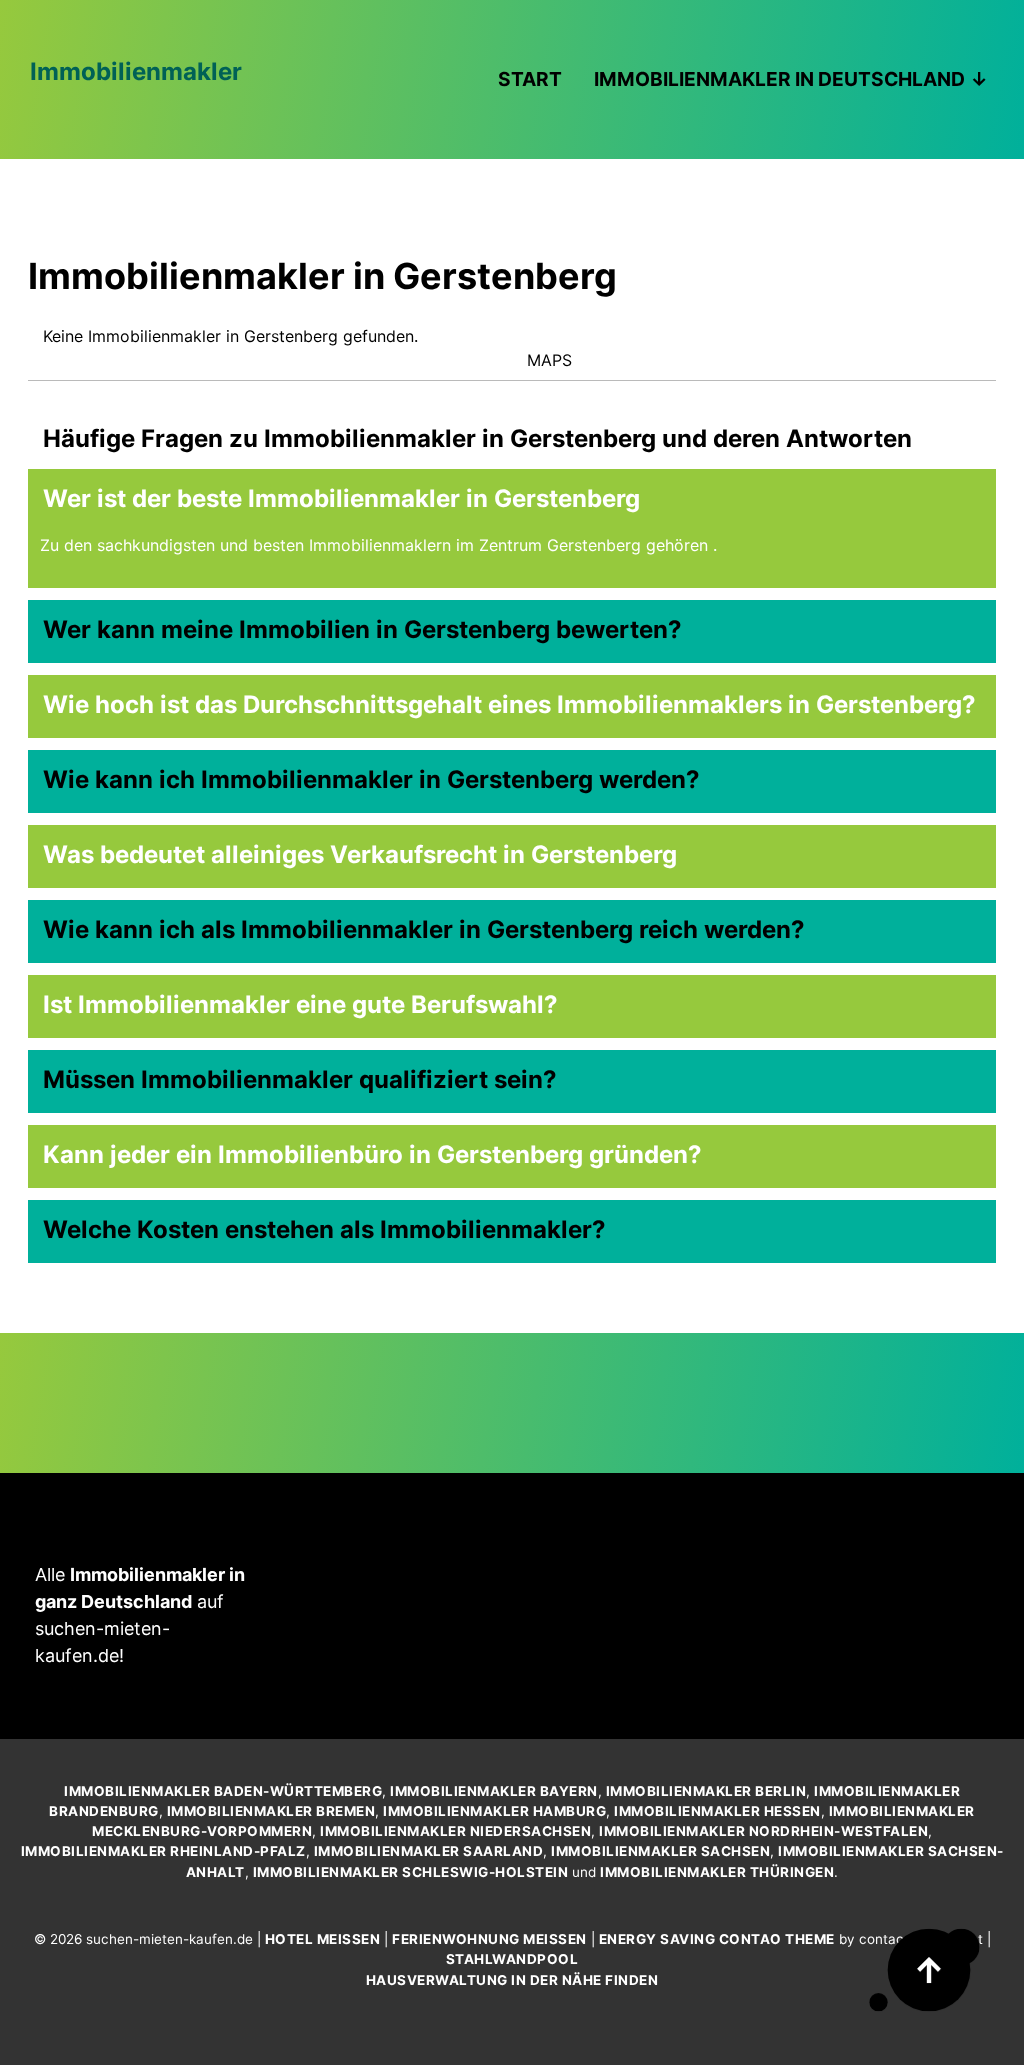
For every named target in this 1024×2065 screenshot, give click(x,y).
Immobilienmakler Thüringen (717, 1872)
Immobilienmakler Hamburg (494, 1811)
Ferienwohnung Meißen (489, 1939)
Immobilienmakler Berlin (706, 1791)
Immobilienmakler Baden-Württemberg (223, 1791)
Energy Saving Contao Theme (717, 1939)
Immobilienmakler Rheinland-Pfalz (163, 1851)
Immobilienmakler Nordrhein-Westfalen (763, 1831)
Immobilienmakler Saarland (429, 1851)
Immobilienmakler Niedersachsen (455, 1831)
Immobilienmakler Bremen (271, 1811)
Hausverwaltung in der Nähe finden (512, 1980)
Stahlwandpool (512, 1959)
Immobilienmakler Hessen (717, 1811)
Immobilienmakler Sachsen (660, 1851)
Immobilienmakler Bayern (494, 1791)
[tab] (512, 493)
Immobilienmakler (136, 71)
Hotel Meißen (323, 1939)
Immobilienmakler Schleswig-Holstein (411, 1872)
